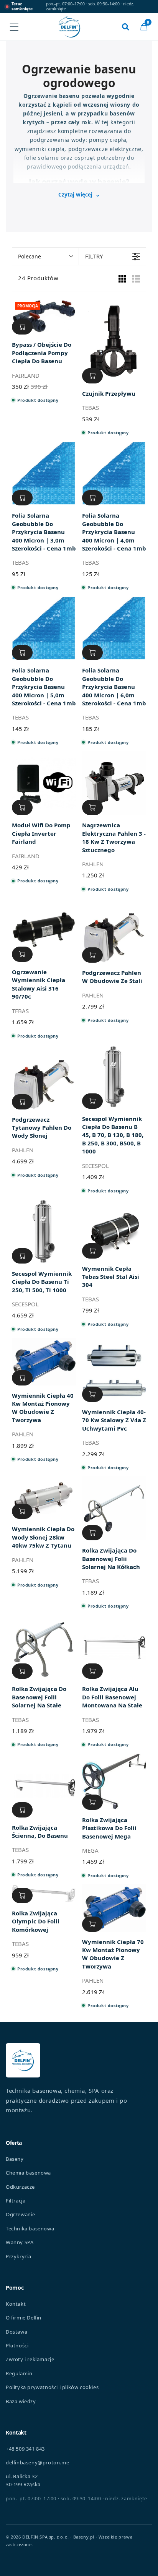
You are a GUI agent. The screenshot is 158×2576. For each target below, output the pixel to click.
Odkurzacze (20, 2187)
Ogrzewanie (21, 2214)
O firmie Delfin (24, 2318)
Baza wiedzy (21, 2401)
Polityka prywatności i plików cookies (52, 2387)
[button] (144, 27)
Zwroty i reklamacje (30, 2359)
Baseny (15, 2159)
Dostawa (16, 2332)
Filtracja (16, 2201)
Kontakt (16, 2304)
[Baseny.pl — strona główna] (69, 27)
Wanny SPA (20, 2242)
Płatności (17, 2345)
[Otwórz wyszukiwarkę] (125, 27)
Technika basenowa (30, 2228)
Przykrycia (19, 2256)
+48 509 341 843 (25, 2449)
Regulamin (19, 2373)
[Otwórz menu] (14, 27)
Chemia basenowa (28, 2173)
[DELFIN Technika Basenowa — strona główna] (23, 2060)
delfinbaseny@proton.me (37, 2462)
